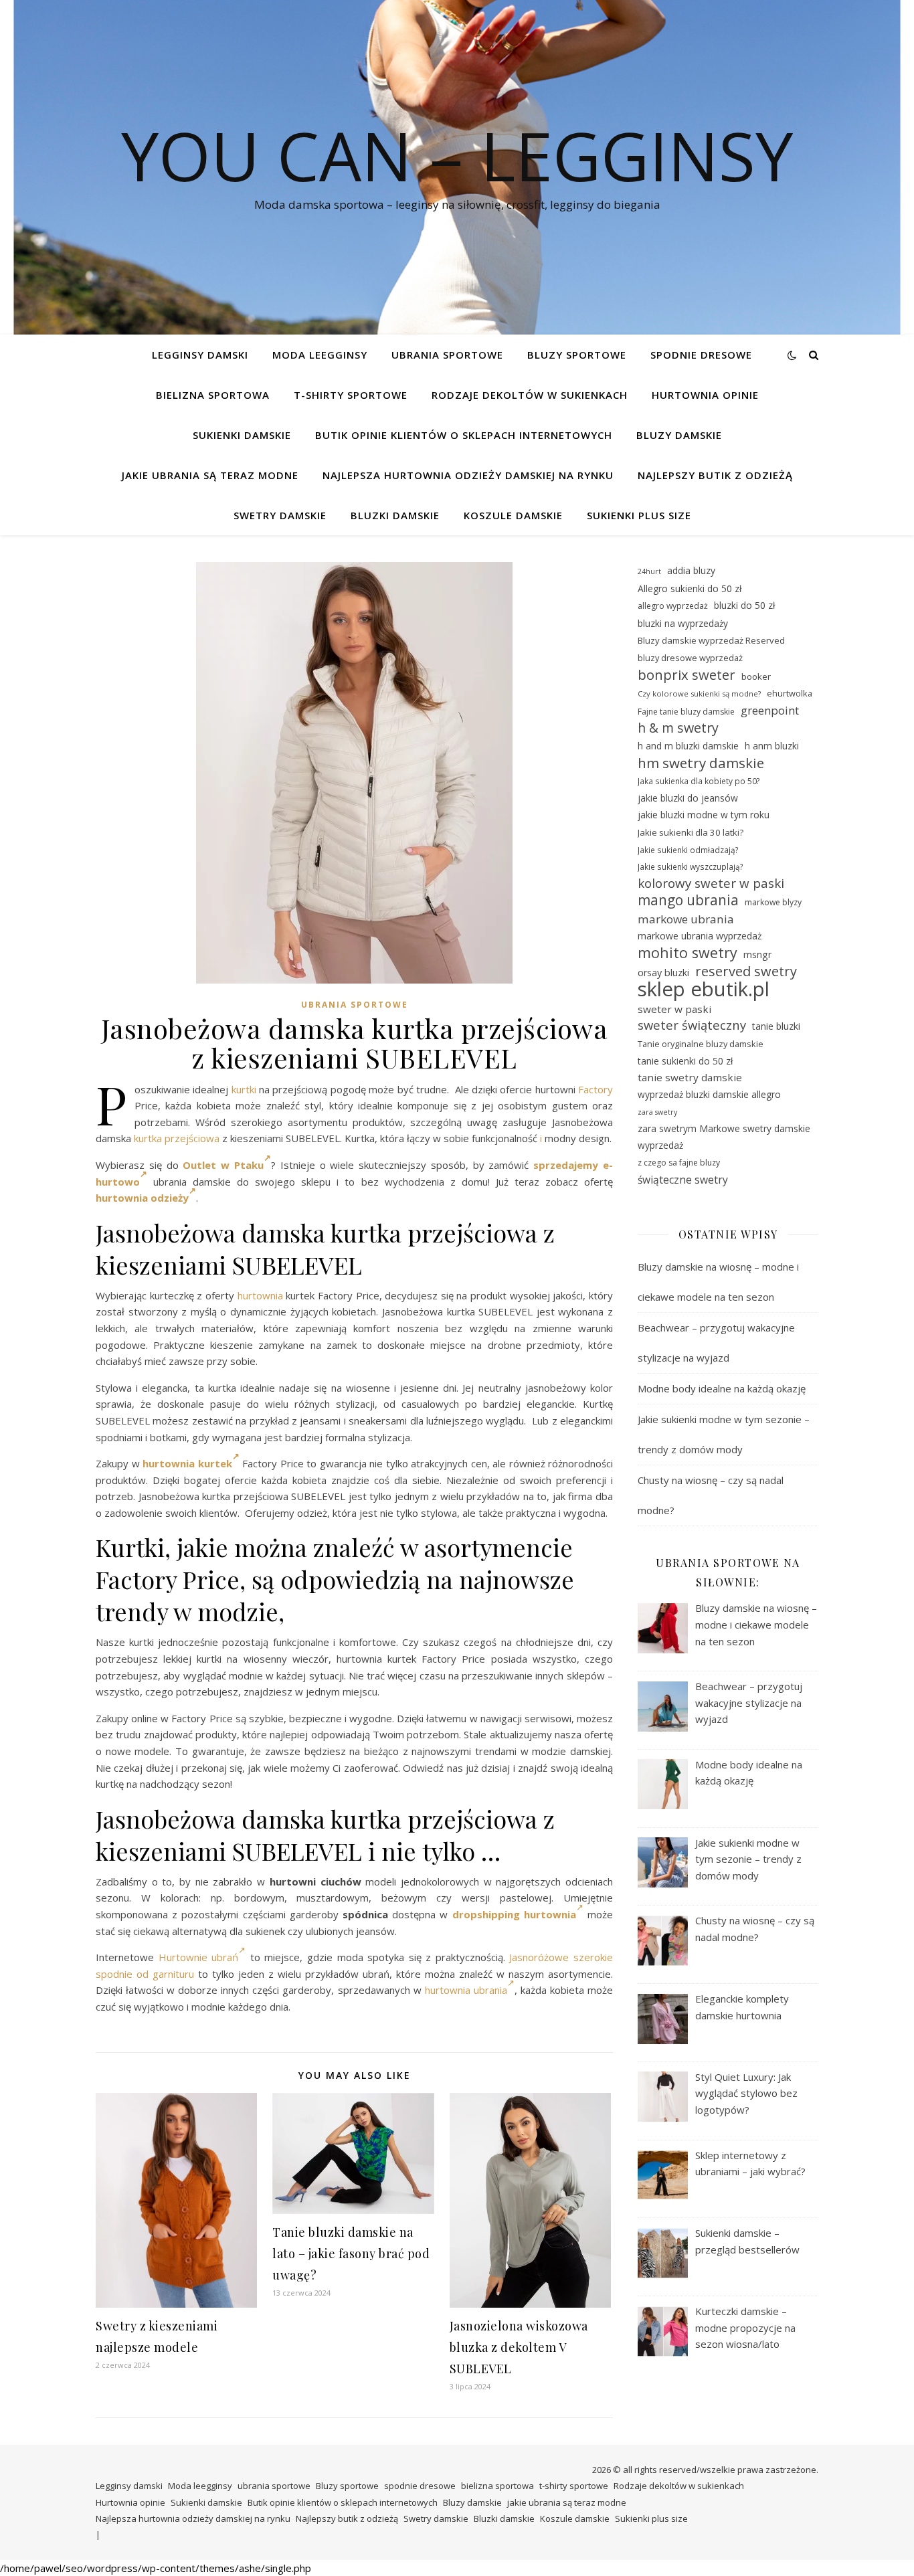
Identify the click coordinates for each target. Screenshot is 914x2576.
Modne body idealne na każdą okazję (722, 1388)
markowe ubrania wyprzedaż (700, 936)
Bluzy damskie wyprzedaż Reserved (711, 640)
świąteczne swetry (683, 1180)
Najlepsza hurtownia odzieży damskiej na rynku (468, 475)
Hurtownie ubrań (199, 1957)
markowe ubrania (686, 919)
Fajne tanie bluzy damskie (686, 712)
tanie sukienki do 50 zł (685, 1061)
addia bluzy (691, 570)
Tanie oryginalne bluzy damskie (701, 1044)
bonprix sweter (687, 675)
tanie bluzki (776, 1026)
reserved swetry (746, 972)
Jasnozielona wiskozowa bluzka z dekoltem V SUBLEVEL (519, 2347)
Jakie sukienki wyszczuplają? (691, 866)
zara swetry (657, 1112)
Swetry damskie (280, 515)
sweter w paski (674, 1009)
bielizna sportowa (213, 395)
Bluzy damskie (679, 435)
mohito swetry (688, 953)
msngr (757, 954)
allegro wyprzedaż (673, 606)
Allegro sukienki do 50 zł (690, 588)
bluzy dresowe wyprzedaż (690, 658)
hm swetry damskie (701, 763)
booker (756, 676)
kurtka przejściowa (177, 1138)
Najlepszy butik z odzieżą (715, 475)
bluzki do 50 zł (744, 605)
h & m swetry (678, 728)
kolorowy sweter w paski (711, 883)
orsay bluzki (663, 973)
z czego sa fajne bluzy (679, 1163)
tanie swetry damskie (690, 1077)
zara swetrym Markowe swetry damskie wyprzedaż (724, 1137)
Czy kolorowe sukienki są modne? (699, 694)
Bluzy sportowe (577, 355)
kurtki (244, 1089)
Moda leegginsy (320, 355)
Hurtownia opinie (705, 395)
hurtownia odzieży (142, 1198)
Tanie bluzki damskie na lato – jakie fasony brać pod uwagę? (351, 2253)
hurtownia (260, 1295)
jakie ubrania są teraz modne (210, 475)
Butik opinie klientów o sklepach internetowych (464, 435)
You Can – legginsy (457, 155)
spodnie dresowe (701, 355)
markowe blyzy (773, 902)
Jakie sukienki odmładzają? (688, 850)
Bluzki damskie (395, 515)
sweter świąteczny (692, 1025)
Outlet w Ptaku (223, 1165)
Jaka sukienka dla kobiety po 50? (699, 781)
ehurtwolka (790, 693)
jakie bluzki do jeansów (688, 798)
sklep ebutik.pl (704, 989)
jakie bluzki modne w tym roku (704, 815)
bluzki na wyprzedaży (683, 623)
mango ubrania (688, 900)
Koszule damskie (513, 515)
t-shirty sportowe (351, 395)
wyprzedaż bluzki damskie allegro (709, 1094)
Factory (596, 1089)
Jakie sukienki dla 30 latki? (691, 832)
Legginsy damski (200, 355)
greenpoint (770, 710)
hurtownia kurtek (187, 1463)
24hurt (649, 571)
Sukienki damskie (242, 435)
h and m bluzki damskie (688, 746)
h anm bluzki (772, 746)
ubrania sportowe (447, 355)
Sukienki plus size (639, 515)
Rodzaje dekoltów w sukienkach (530, 395)
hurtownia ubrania (466, 1990)
